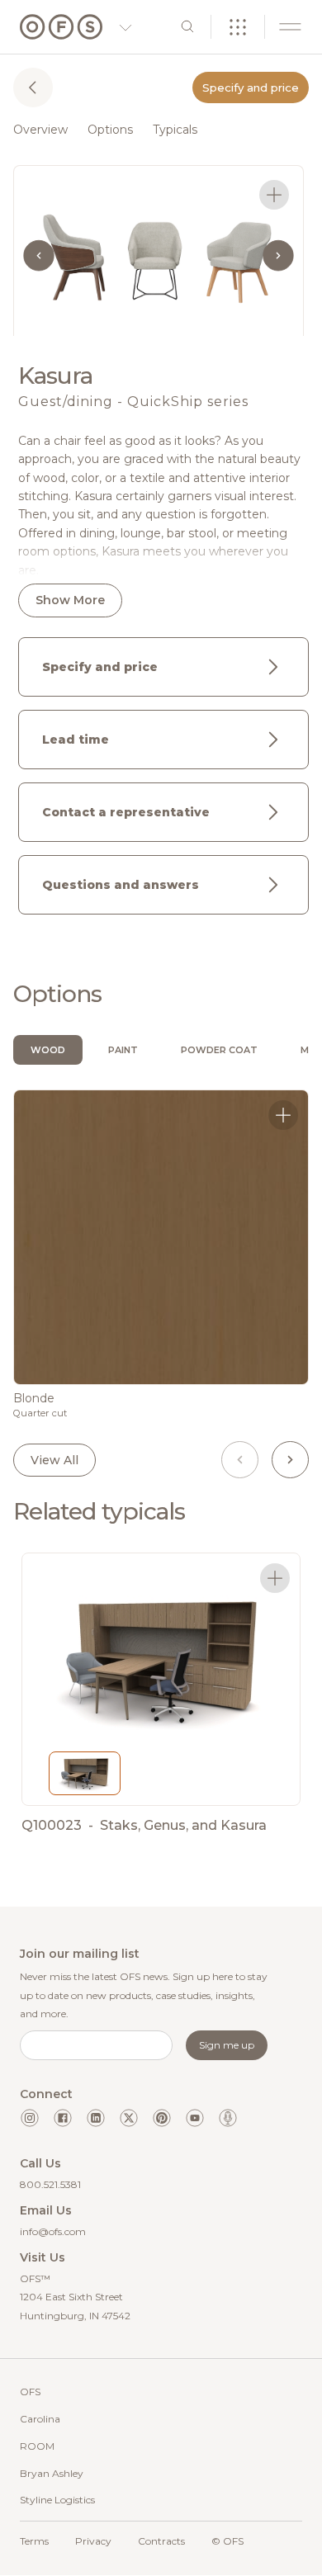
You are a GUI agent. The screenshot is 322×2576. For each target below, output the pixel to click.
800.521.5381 (50, 2184)
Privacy (93, 2541)
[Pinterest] (162, 2118)
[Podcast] (228, 2118)
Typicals (175, 130)
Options (110, 130)
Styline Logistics (57, 2500)
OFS (30, 2392)
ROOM (37, 2446)
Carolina (40, 2419)
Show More (70, 600)
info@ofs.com (53, 2231)
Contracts (161, 2541)
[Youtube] (195, 2118)
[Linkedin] (96, 2118)
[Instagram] (30, 2118)
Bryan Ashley (52, 2473)
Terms (34, 2541)
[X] (129, 2118)
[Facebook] (63, 2118)
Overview (40, 130)
